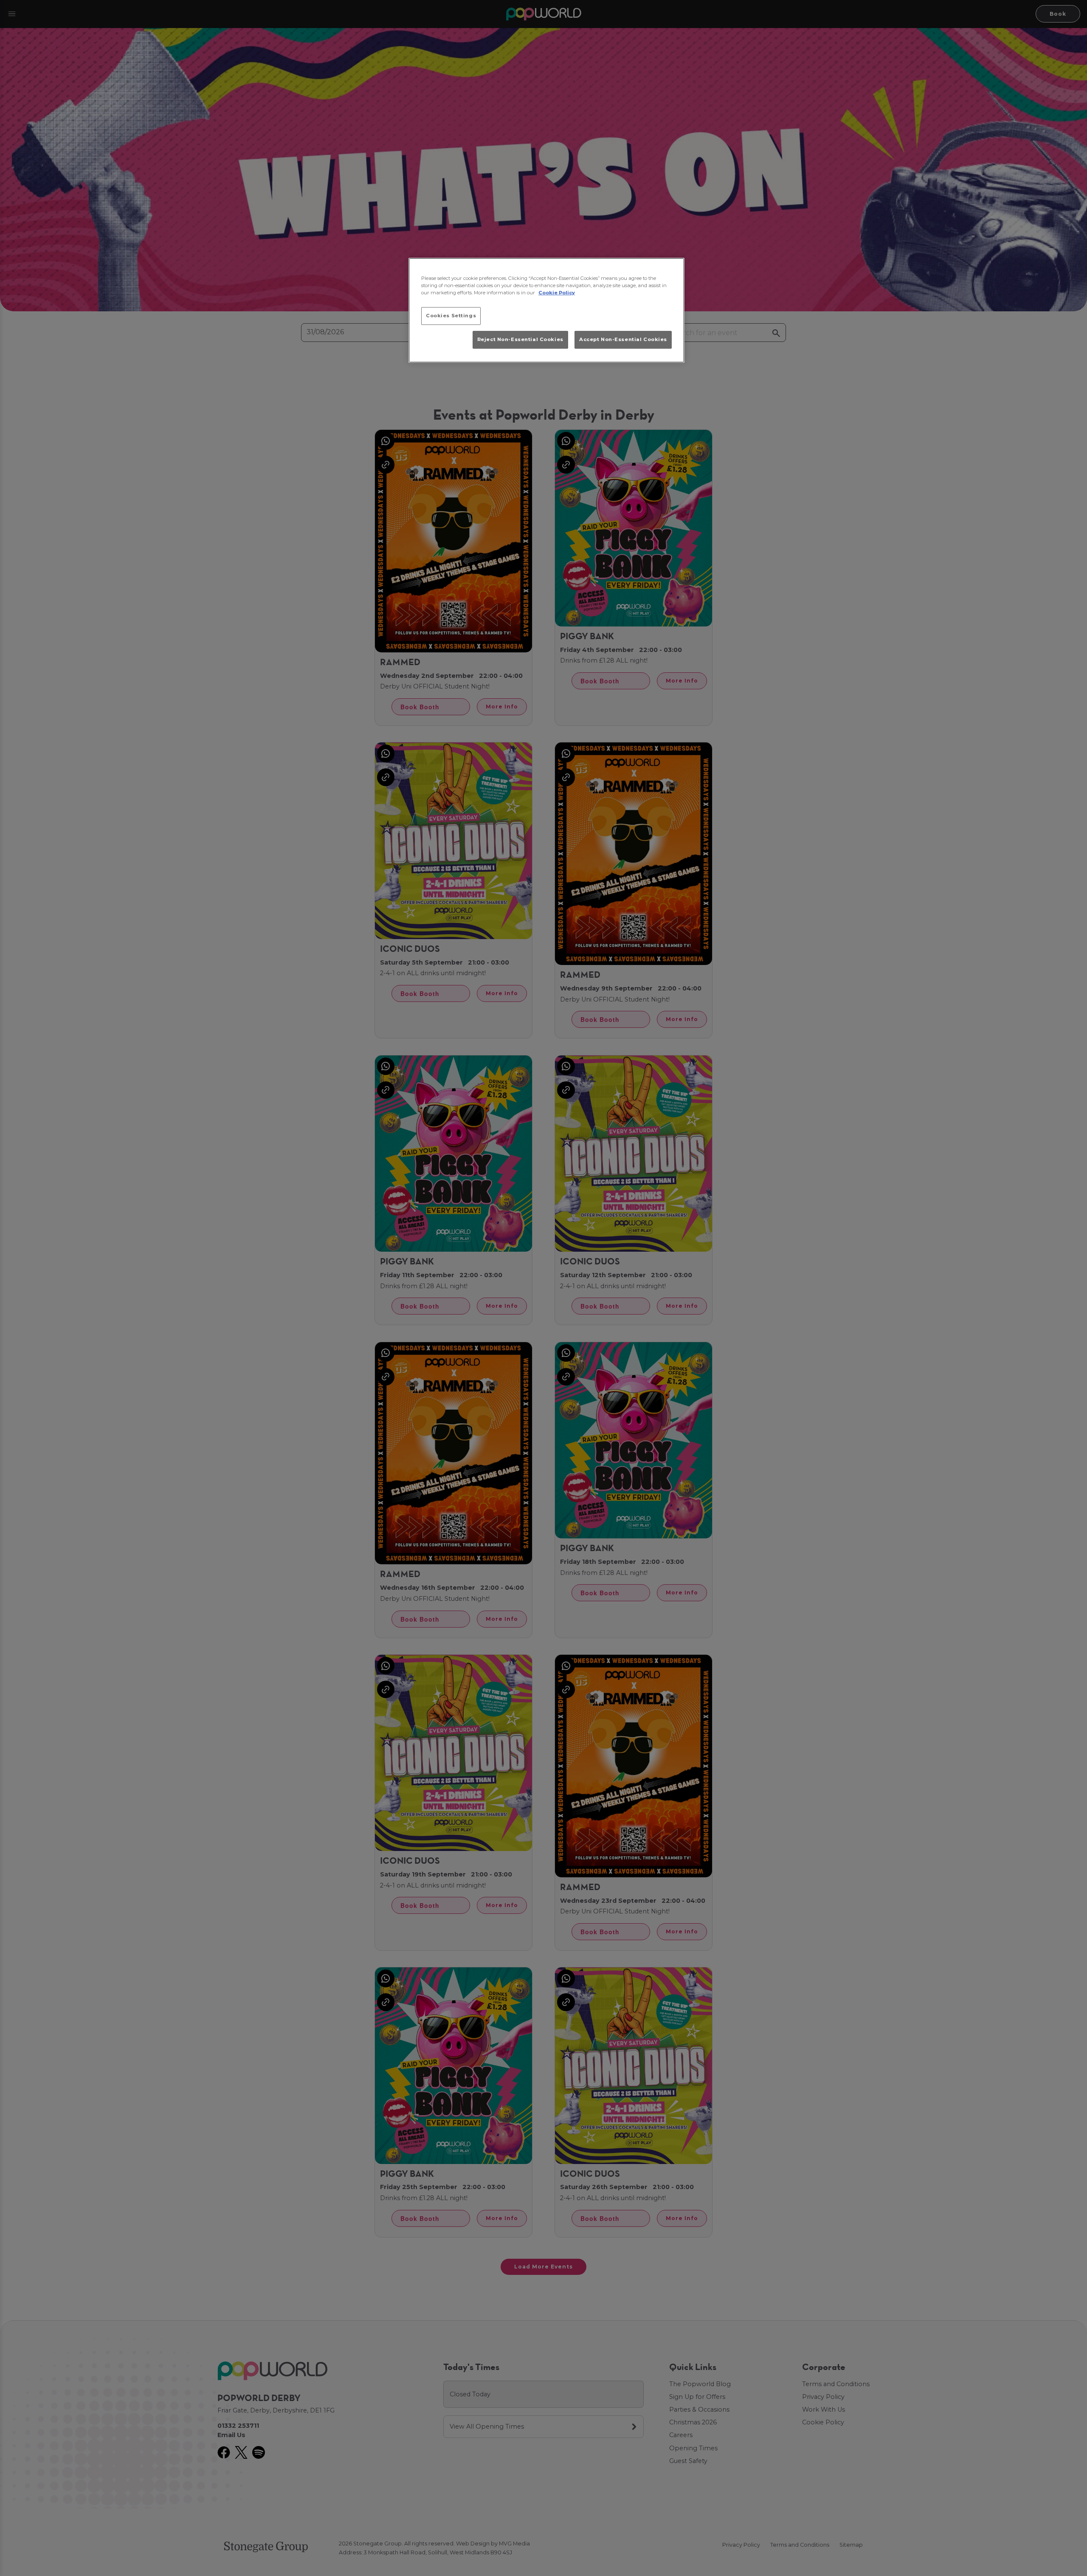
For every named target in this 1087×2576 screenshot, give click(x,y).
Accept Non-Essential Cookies (623, 339)
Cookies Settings (451, 316)
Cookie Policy (557, 293)
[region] (546, 310)
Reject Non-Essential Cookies (520, 339)
